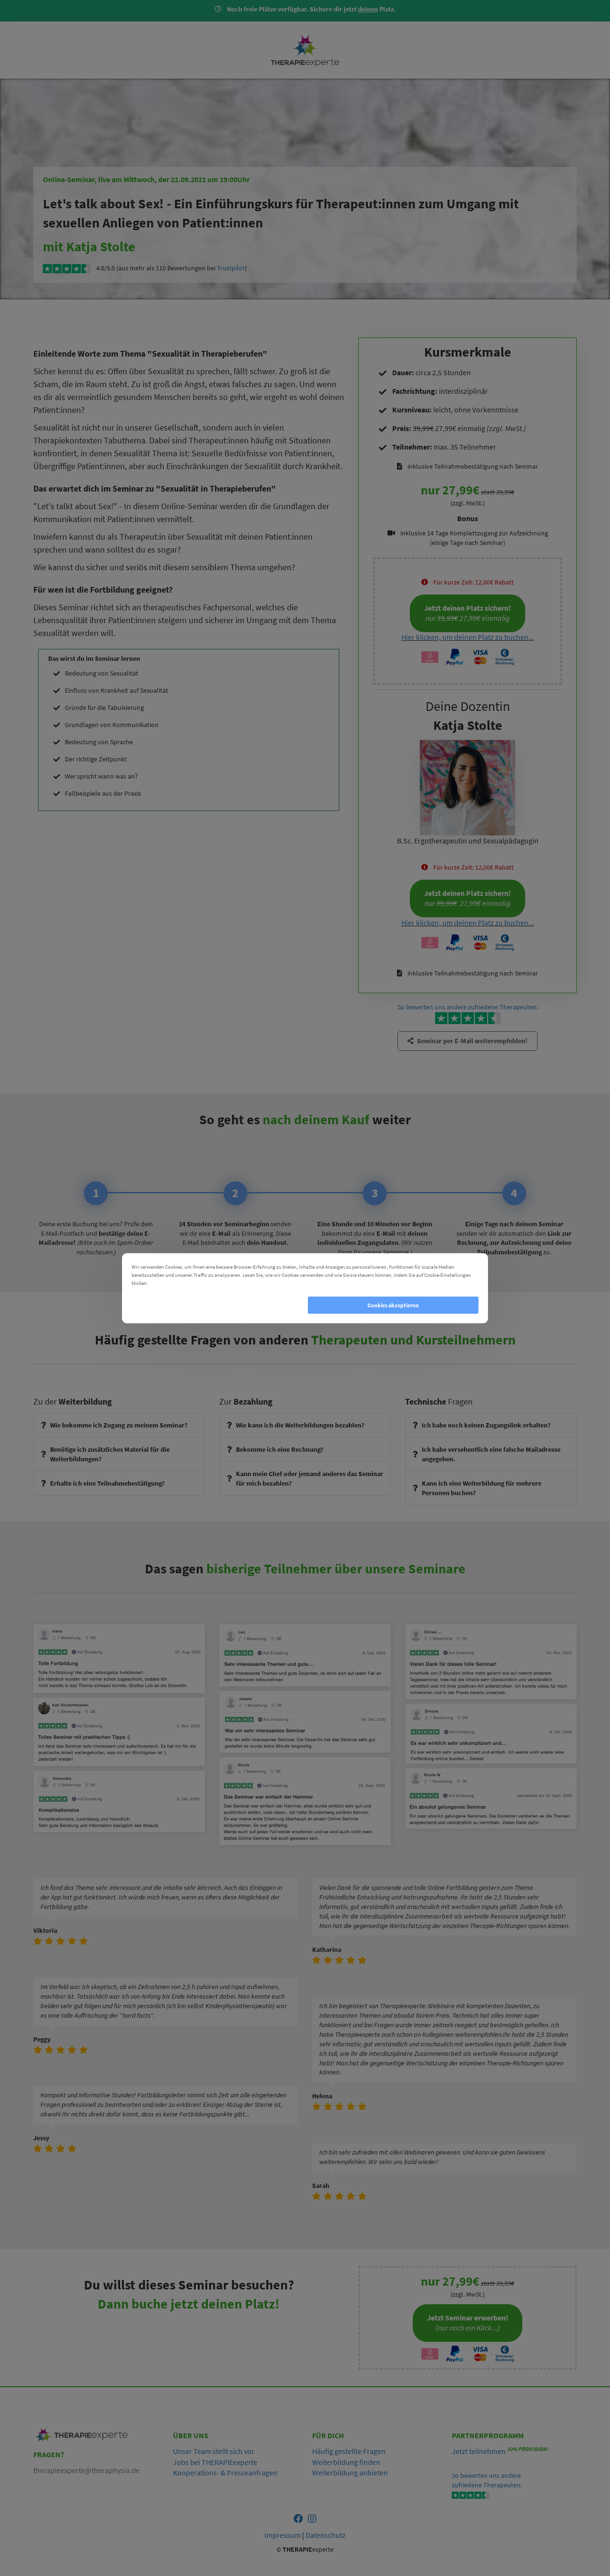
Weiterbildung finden (346, 2462)
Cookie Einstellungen (176, 1283)
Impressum (283, 2535)
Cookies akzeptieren (393, 1305)
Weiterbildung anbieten (350, 2473)
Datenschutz (325, 2535)
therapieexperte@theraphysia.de (86, 2470)
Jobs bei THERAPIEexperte (215, 2462)
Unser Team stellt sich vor (214, 2451)
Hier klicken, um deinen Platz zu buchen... (468, 637)
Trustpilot (231, 268)
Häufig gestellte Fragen (349, 2451)
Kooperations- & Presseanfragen (225, 2473)
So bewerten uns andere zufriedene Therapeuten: (487, 2480)
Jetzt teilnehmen (479, 2451)
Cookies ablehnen (217, 1305)
